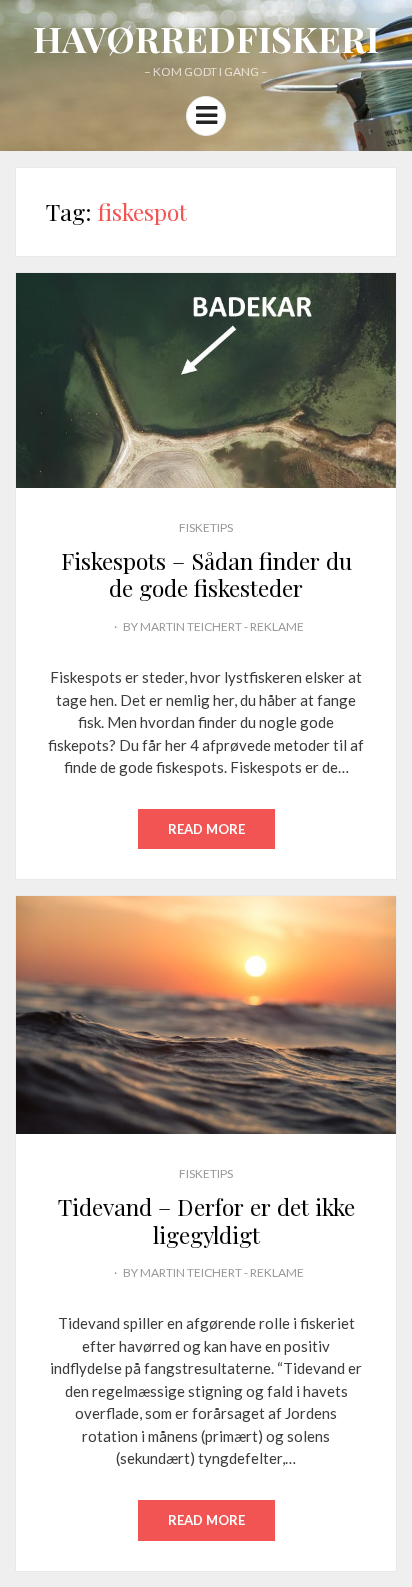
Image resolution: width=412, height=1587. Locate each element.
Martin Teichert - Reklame (222, 626)
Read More (206, 829)
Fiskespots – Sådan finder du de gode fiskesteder (206, 574)
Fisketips (206, 527)
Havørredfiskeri (206, 38)
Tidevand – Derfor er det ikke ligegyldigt (206, 1220)
